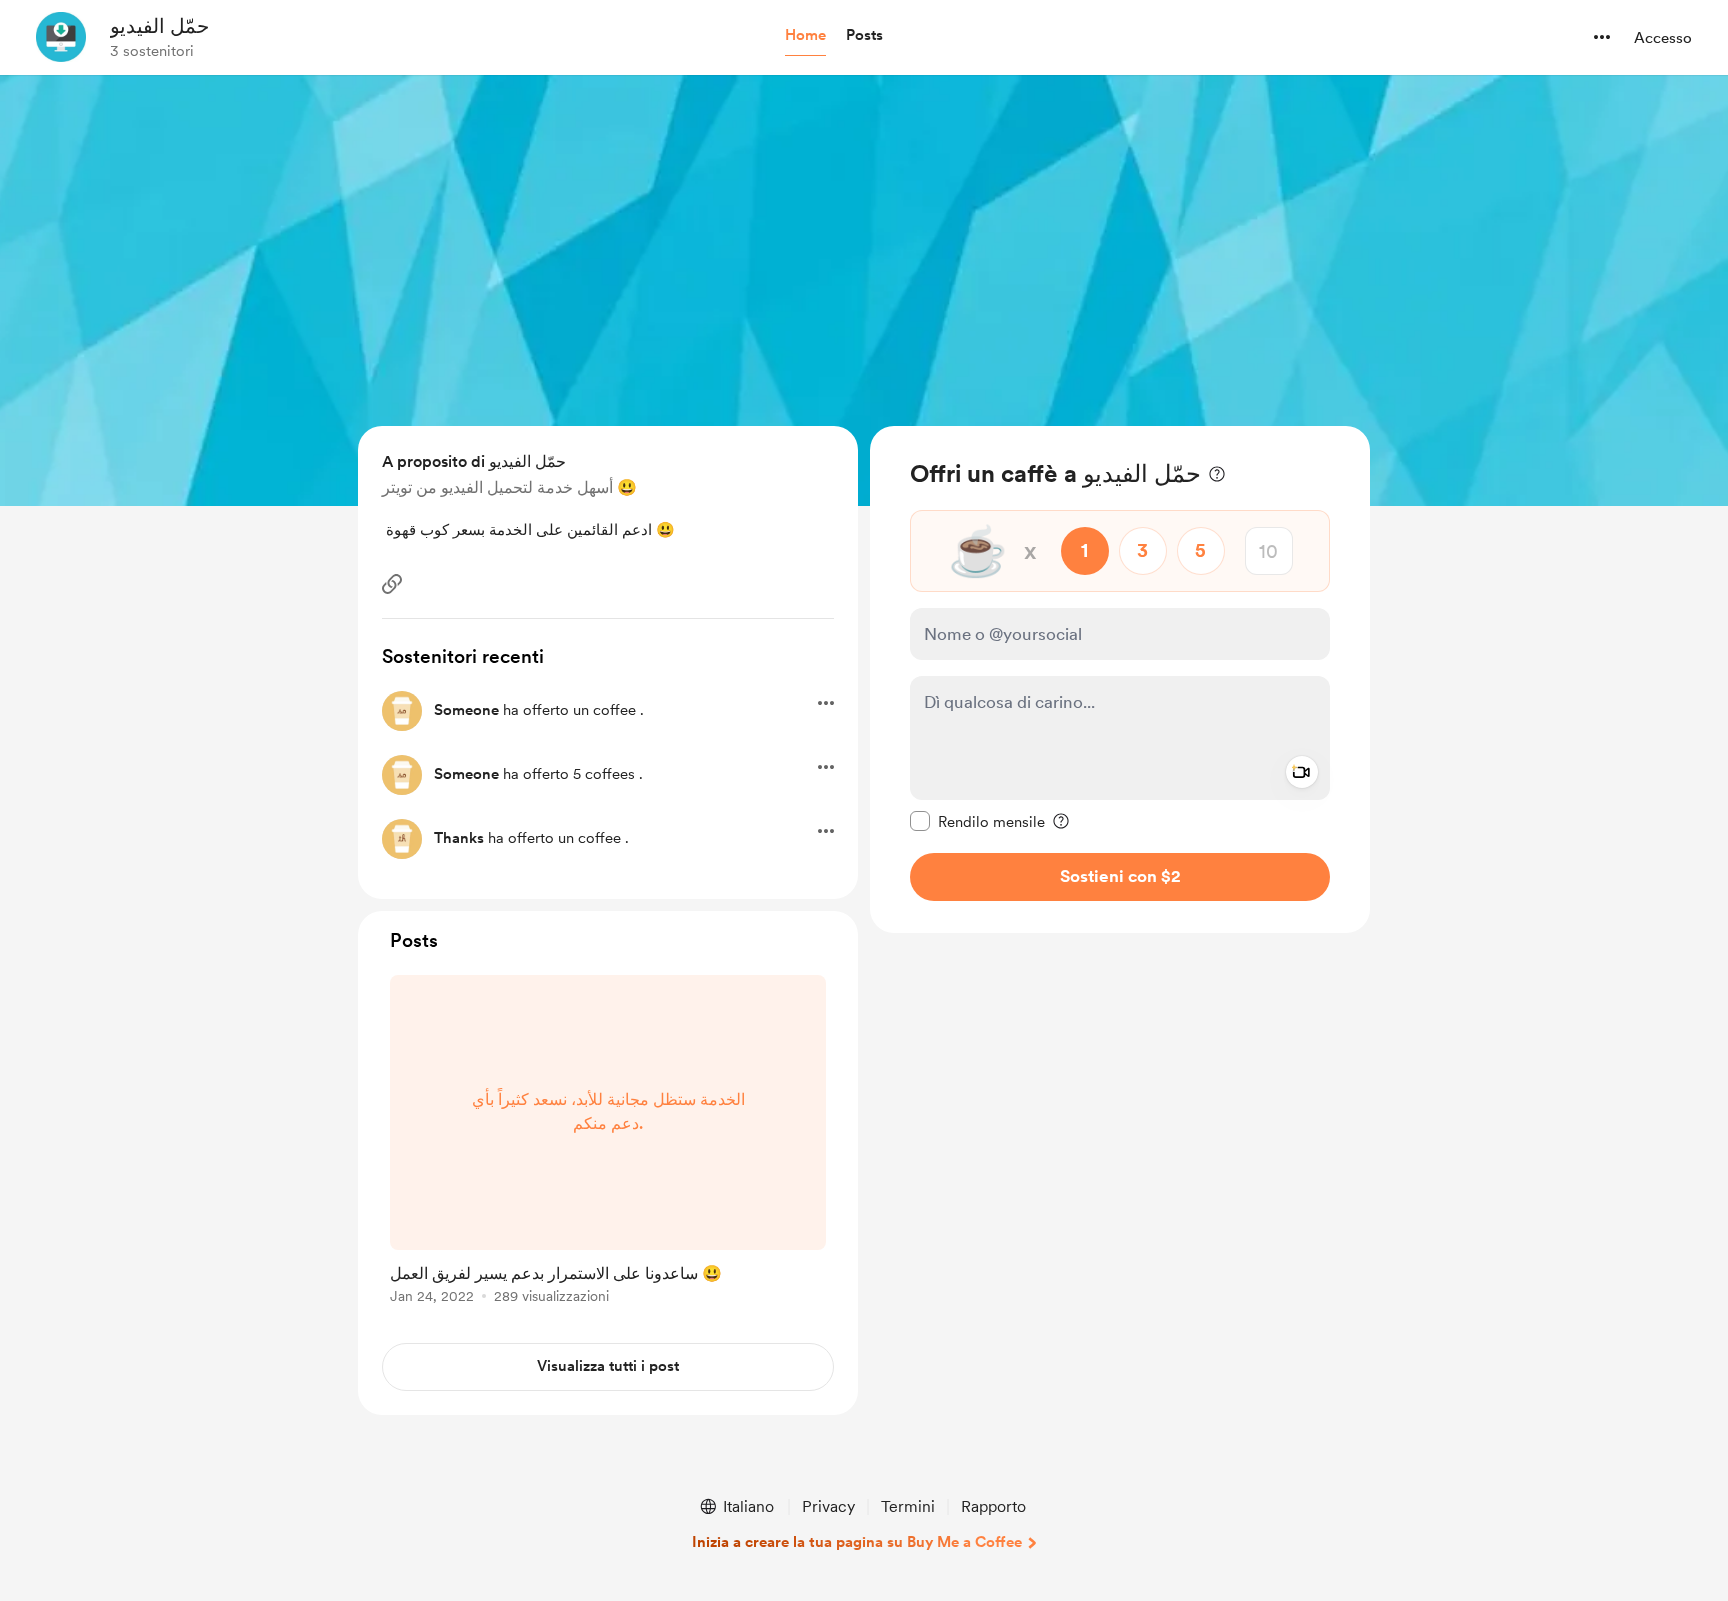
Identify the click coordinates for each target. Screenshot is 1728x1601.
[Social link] (392, 584)
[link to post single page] (608, 1143)
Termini (908, 1506)
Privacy (828, 1506)
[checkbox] (977, 821)
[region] (1120, 679)
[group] (608, 1143)
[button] (805, 36)
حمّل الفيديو (159, 26)
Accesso (1663, 38)
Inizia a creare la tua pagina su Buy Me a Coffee (857, 1542)
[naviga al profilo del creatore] (61, 37)
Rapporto (993, 1506)
